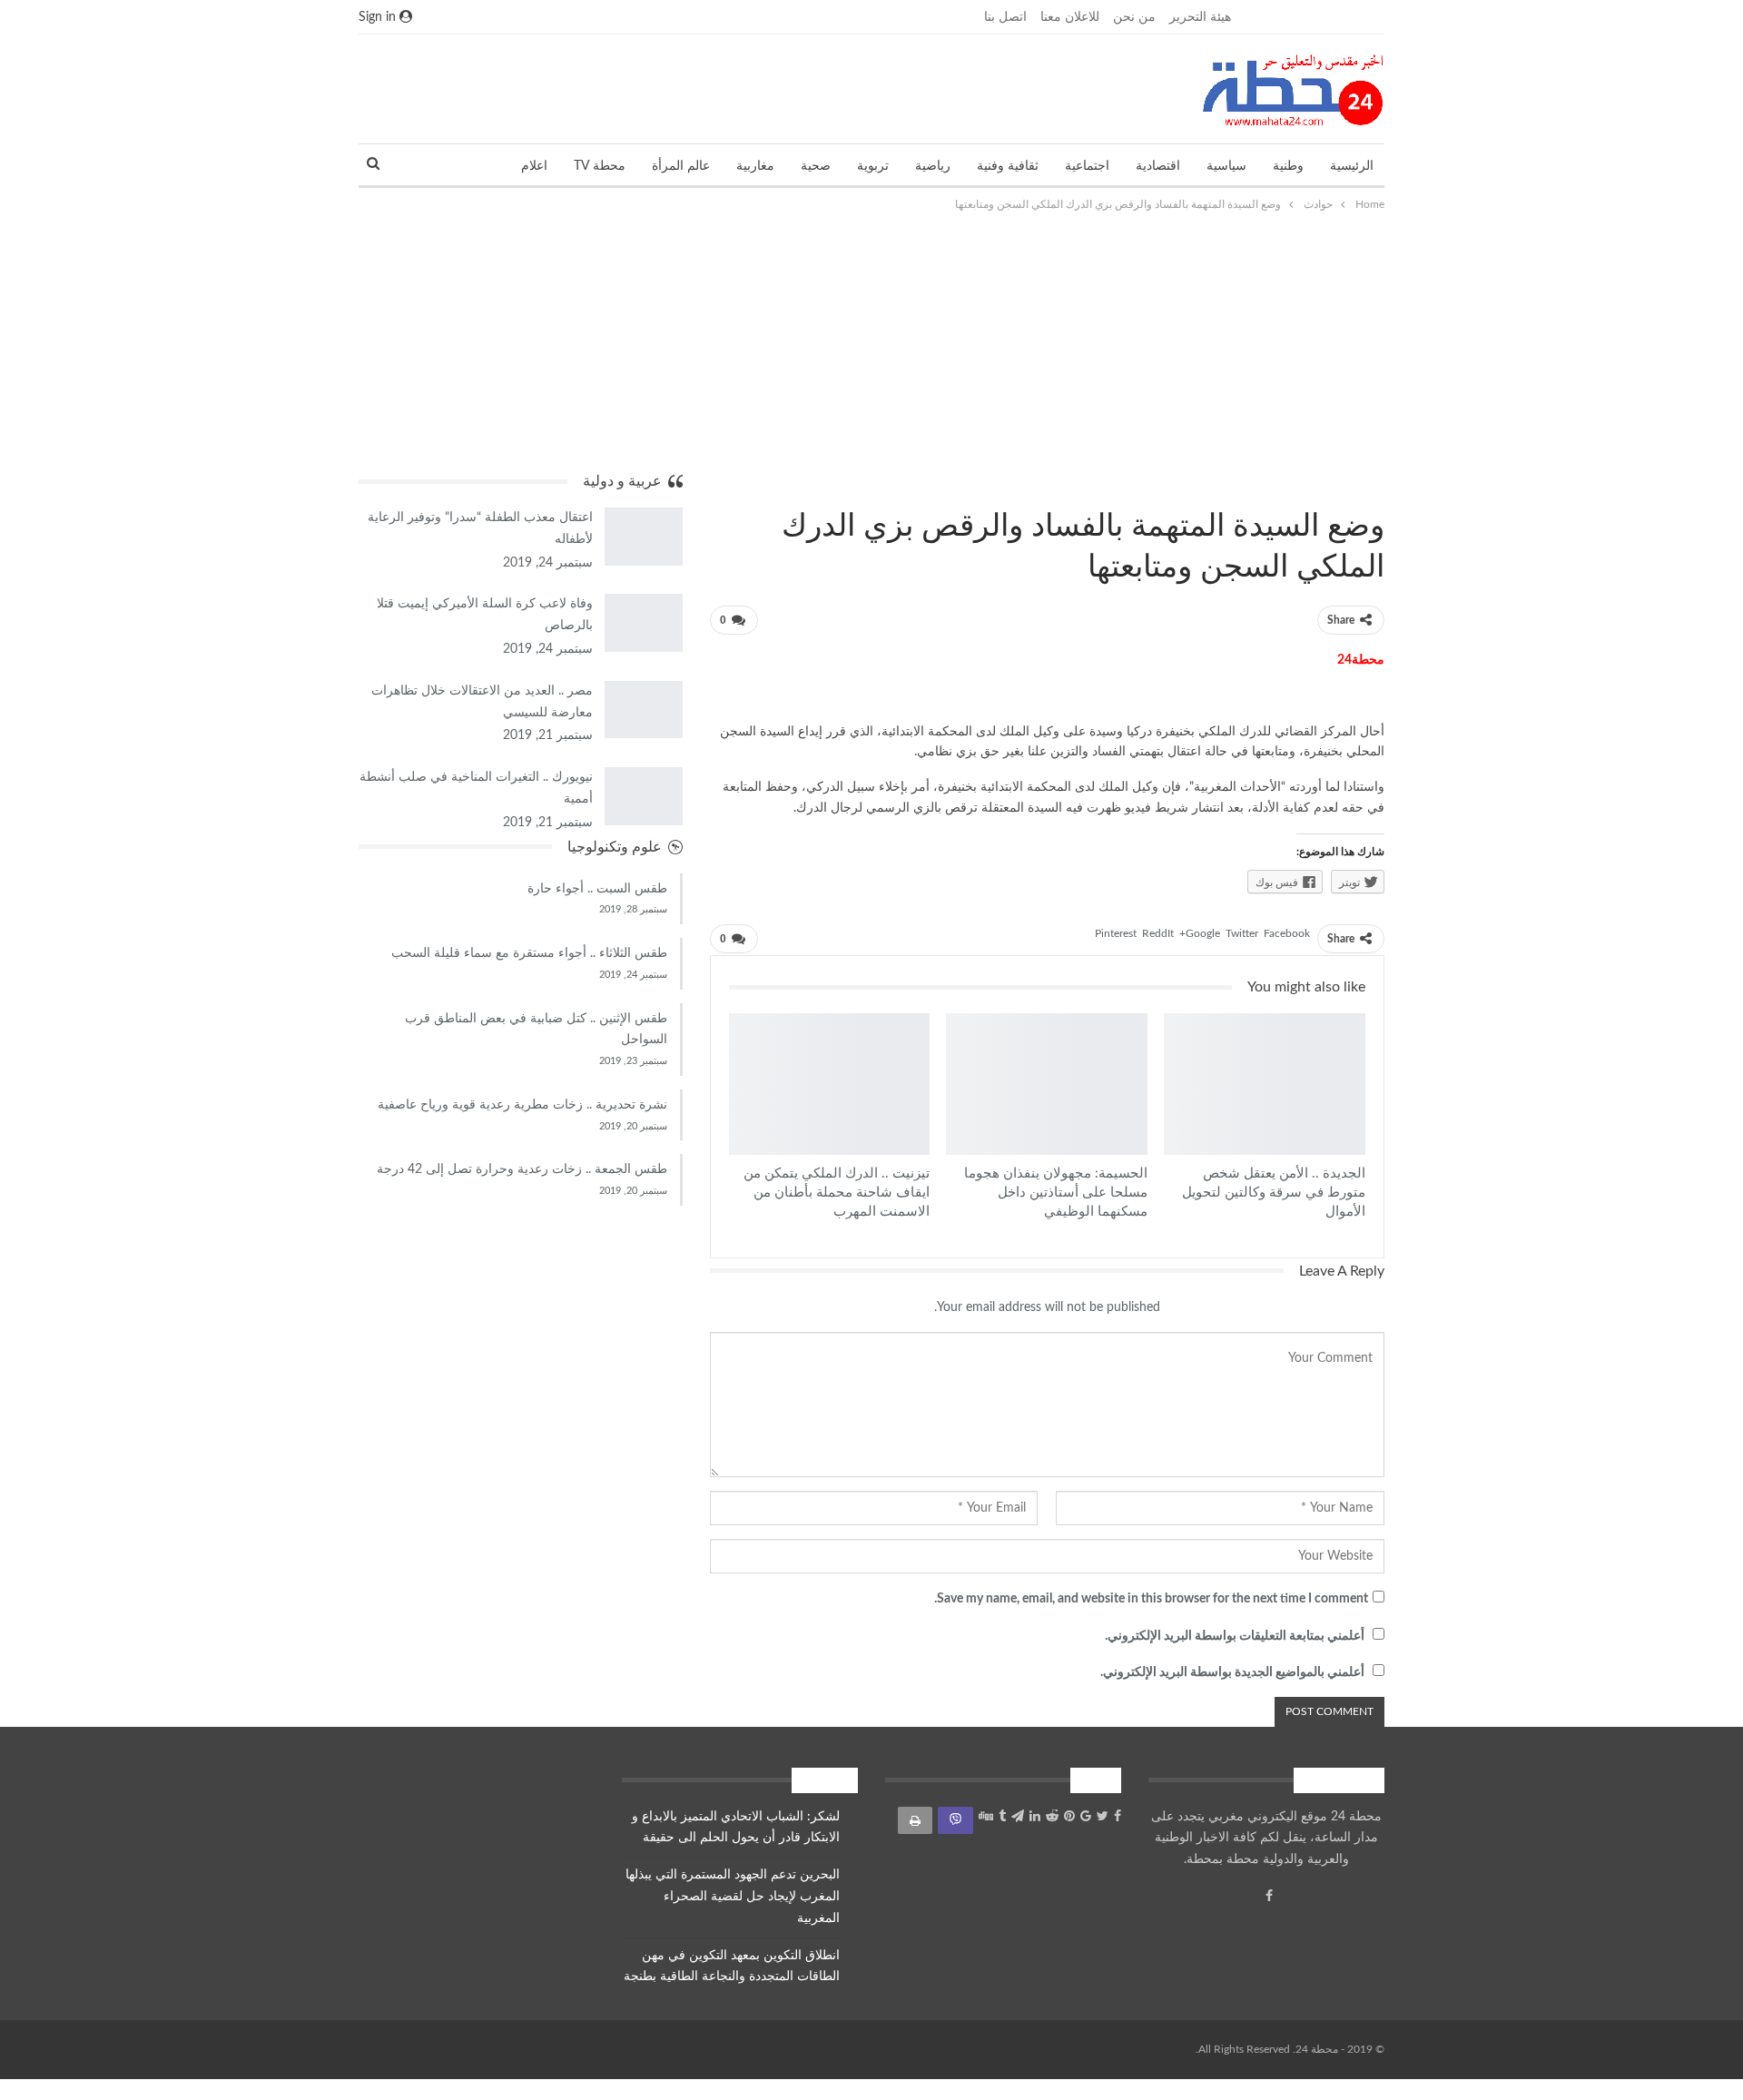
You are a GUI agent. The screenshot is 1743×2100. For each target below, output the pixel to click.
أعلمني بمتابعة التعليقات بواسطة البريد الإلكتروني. (1235, 1636)
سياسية (1226, 166)
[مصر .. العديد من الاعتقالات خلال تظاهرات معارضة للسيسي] (644, 710)
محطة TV (600, 166)
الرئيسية (1352, 166)
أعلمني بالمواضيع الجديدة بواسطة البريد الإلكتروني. (1232, 1672)
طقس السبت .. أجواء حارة (597, 889)
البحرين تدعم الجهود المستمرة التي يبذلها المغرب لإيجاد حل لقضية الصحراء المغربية (733, 1897)
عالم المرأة (681, 166)
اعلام (534, 166)
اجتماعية (1087, 166)
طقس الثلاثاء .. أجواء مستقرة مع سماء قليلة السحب (529, 953)
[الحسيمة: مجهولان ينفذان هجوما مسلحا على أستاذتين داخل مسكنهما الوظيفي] (1047, 1084)
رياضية (933, 166)
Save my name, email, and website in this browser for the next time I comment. (1151, 1599)
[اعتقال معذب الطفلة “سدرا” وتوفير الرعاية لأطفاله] (644, 537)
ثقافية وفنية (1008, 166)
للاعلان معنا (1070, 17)
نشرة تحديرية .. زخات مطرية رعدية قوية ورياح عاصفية (522, 1105)
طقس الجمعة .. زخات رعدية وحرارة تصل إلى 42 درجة (522, 1169)
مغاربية (755, 166)
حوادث (1378, 488)
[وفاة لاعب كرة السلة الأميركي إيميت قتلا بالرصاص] (644, 623)
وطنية (1288, 166)
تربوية (873, 166)
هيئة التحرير (1200, 17)
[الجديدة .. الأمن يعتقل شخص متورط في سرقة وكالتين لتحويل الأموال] (1265, 1084)
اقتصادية (1158, 166)
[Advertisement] (871, 341)
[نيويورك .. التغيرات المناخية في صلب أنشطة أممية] (644, 796)
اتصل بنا (1005, 17)
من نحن (1134, 17)
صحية (816, 166)
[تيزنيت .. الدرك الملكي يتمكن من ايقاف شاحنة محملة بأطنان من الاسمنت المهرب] (830, 1084)
